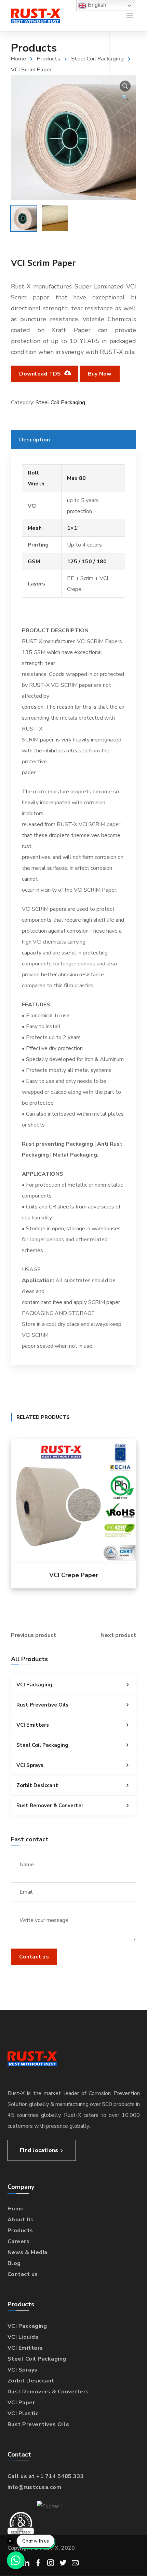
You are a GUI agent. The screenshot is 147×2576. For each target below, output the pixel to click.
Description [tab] (35, 440)
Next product (118, 1635)
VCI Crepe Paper (74, 1575)
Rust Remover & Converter (50, 1806)
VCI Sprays (30, 1765)
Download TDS (41, 374)
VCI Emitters (33, 1725)
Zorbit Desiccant (37, 1785)
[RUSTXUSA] (36, 16)
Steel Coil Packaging (97, 59)
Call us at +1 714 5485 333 (46, 2476)
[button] (125, 86)
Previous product (34, 1635)
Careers (19, 2241)
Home (18, 59)
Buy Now (100, 374)
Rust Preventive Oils (42, 1705)
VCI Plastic (23, 2414)
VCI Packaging (34, 1685)
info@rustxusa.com (35, 2487)
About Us (21, 2220)
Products (49, 59)
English (96, 5)
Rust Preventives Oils (38, 2424)
